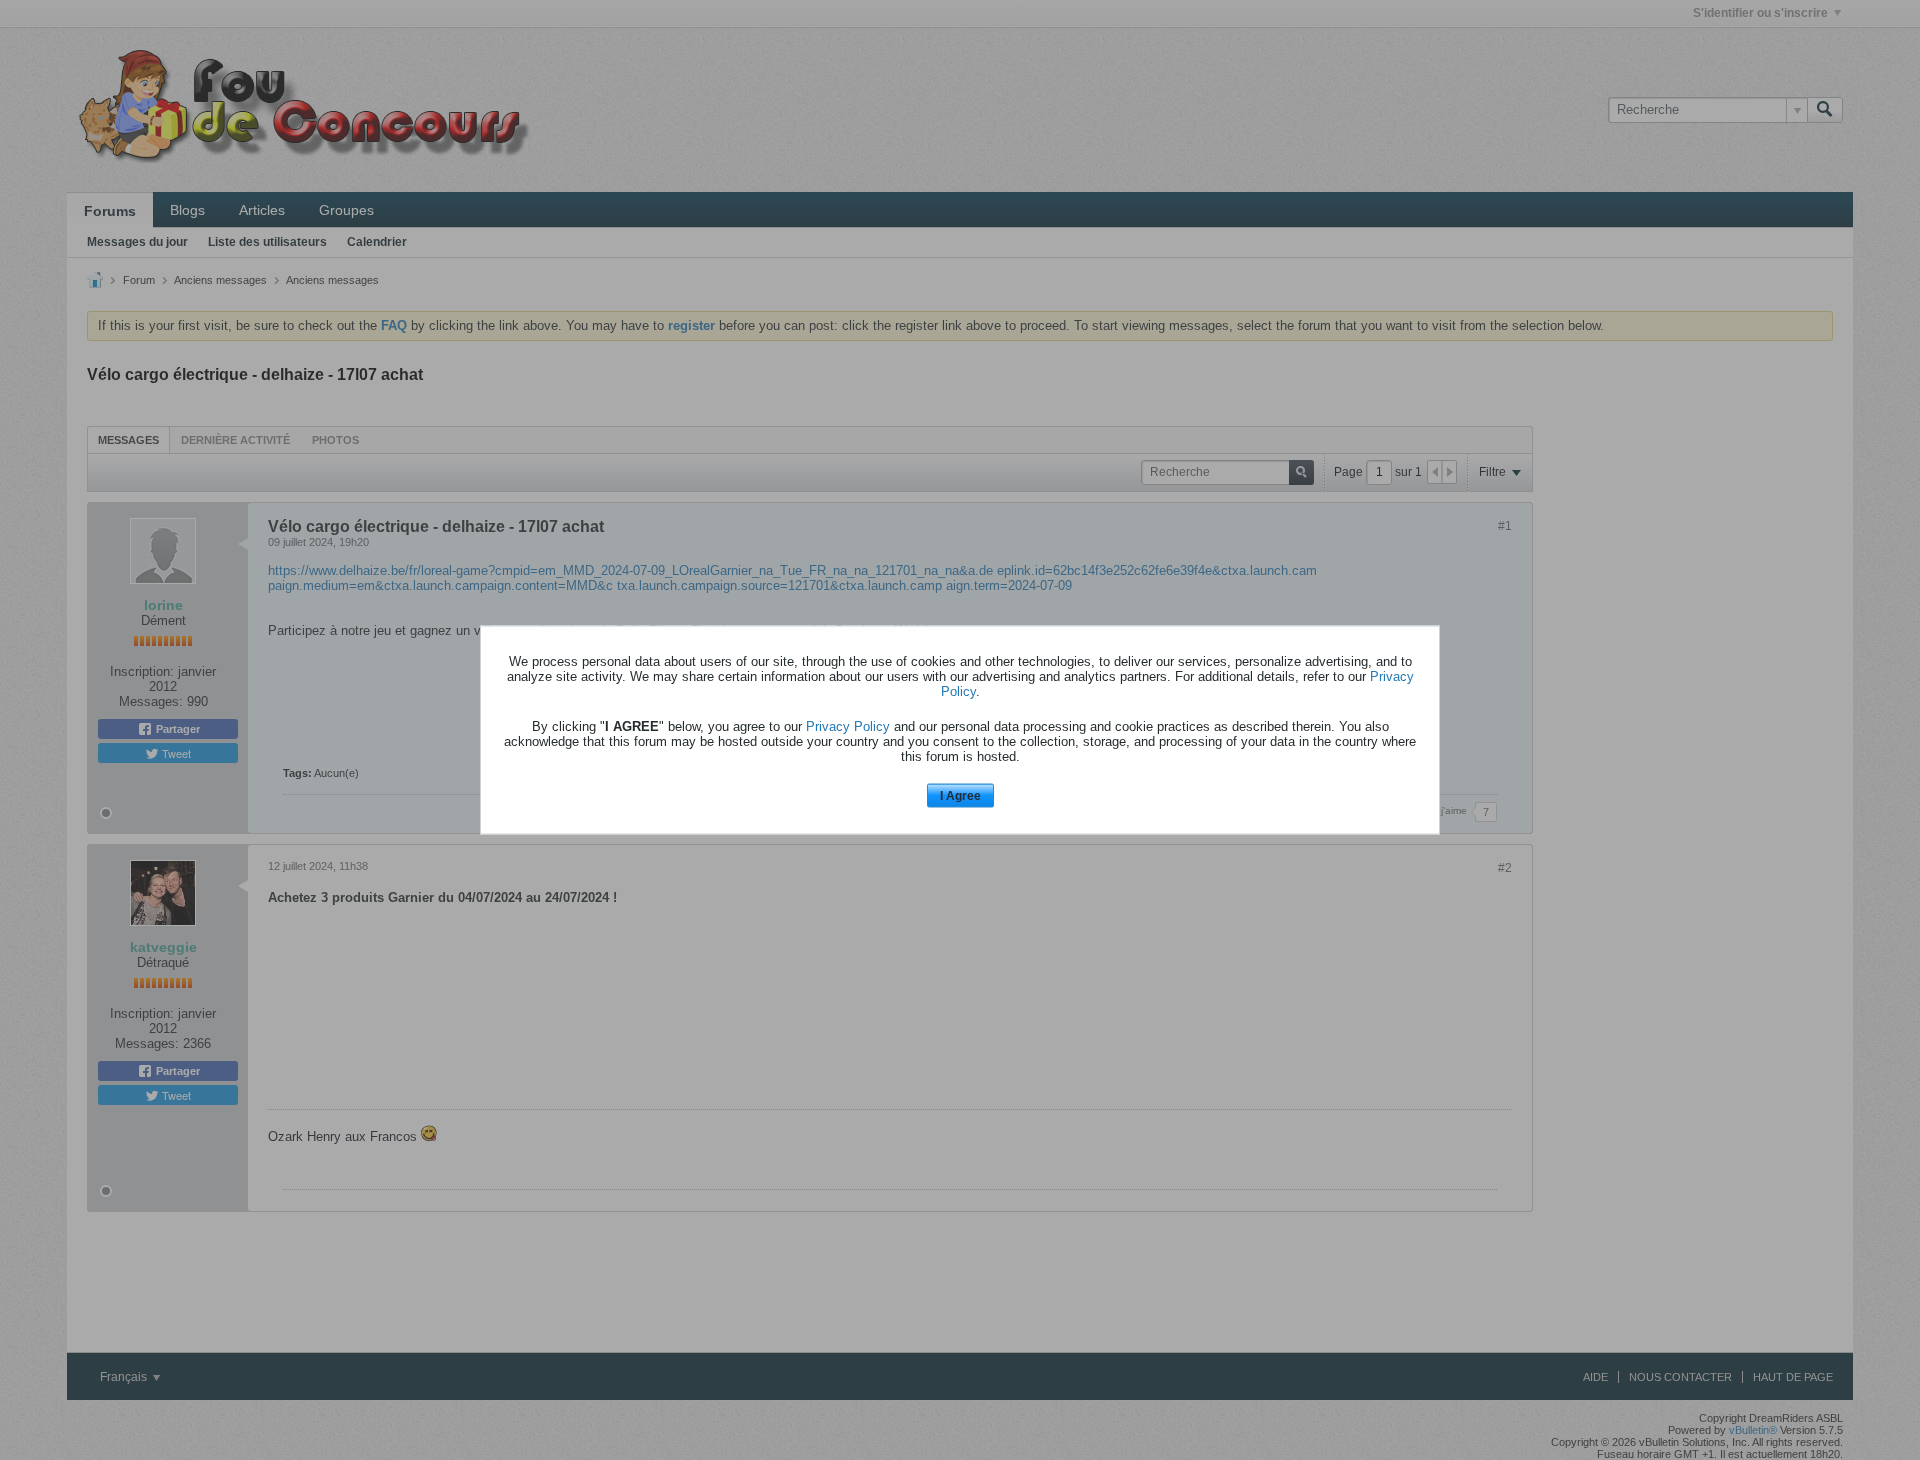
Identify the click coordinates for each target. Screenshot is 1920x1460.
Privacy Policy (848, 725)
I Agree (960, 795)
